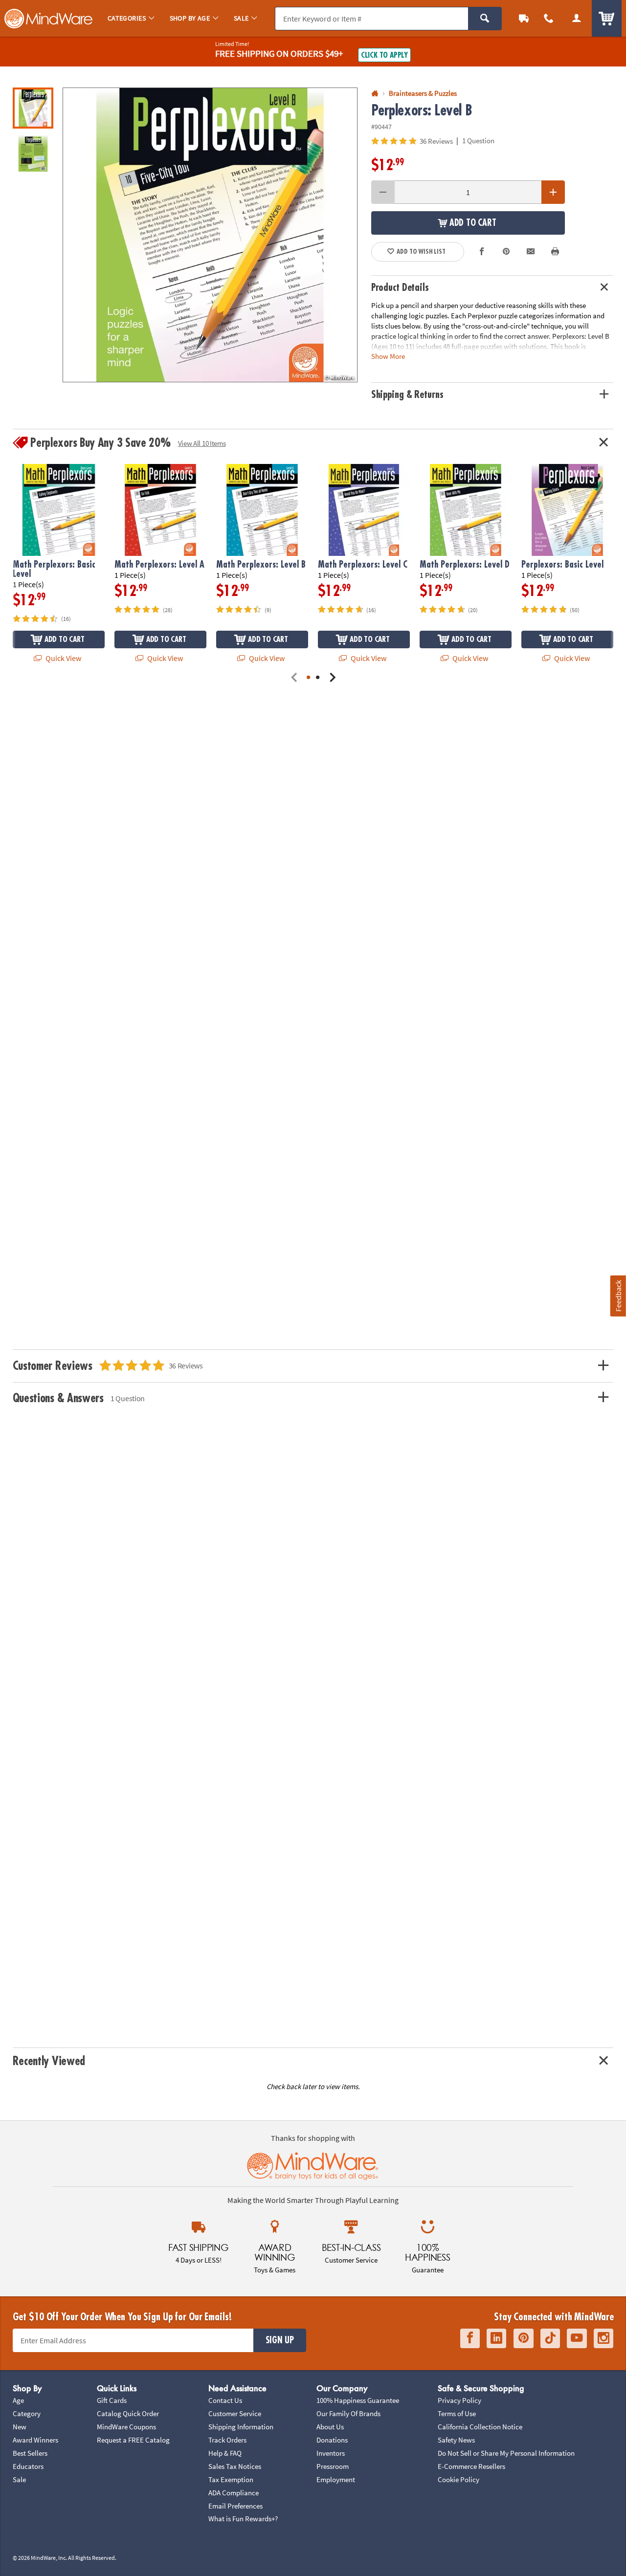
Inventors (331, 2453)
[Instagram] (604, 2338)
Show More (388, 356)
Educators (28, 2466)
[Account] (576, 18)
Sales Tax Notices (235, 2466)
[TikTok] (550, 2338)
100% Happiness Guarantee (358, 2400)
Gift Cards (112, 2400)
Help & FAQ (225, 2453)
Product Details (400, 288)
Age (18, 2400)
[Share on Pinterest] (506, 252)
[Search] (485, 19)
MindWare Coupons (126, 2427)
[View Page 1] (308, 678)
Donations (332, 2440)
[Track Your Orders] (524, 18)
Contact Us (225, 2400)
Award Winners (35, 2440)
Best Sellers (30, 2453)
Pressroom (333, 2466)
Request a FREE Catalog (133, 2440)
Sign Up (280, 2340)
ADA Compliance (234, 2493)
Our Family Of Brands (348, 2413)
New (20, 2427)
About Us (330, 2427)
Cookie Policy (458, 2479)
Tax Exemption (231, 2479)
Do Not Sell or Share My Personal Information (506, 2453)
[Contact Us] (549, 18)
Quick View (63, 658)
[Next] (332, 678)
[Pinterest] (524, 2338)
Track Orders (227, 2440)
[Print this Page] (555, 252)
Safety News (456, 2440)
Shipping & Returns (407, 395)
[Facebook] (470, 2338)
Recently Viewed (49, 2061)
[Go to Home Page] (375, 94)
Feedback (618, 1296)
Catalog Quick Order (128, 2413)
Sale (19, 2479)
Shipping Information (241, 2427)
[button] (210, 235)
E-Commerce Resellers (471, 2466)
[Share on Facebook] (482, 252)
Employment (336, 2479)
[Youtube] (577, 2338)
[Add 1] (553, 192)
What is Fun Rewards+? (243, 2519)
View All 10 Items (202, 443)
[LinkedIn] (496, 2338)
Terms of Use (457, 2413)
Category (27, 2413)
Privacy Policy (459, 2400)
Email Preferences (235, 2506)
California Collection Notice (480, 2427)
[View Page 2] (318, 678)
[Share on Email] (531, 252)
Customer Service (235, 2413)
